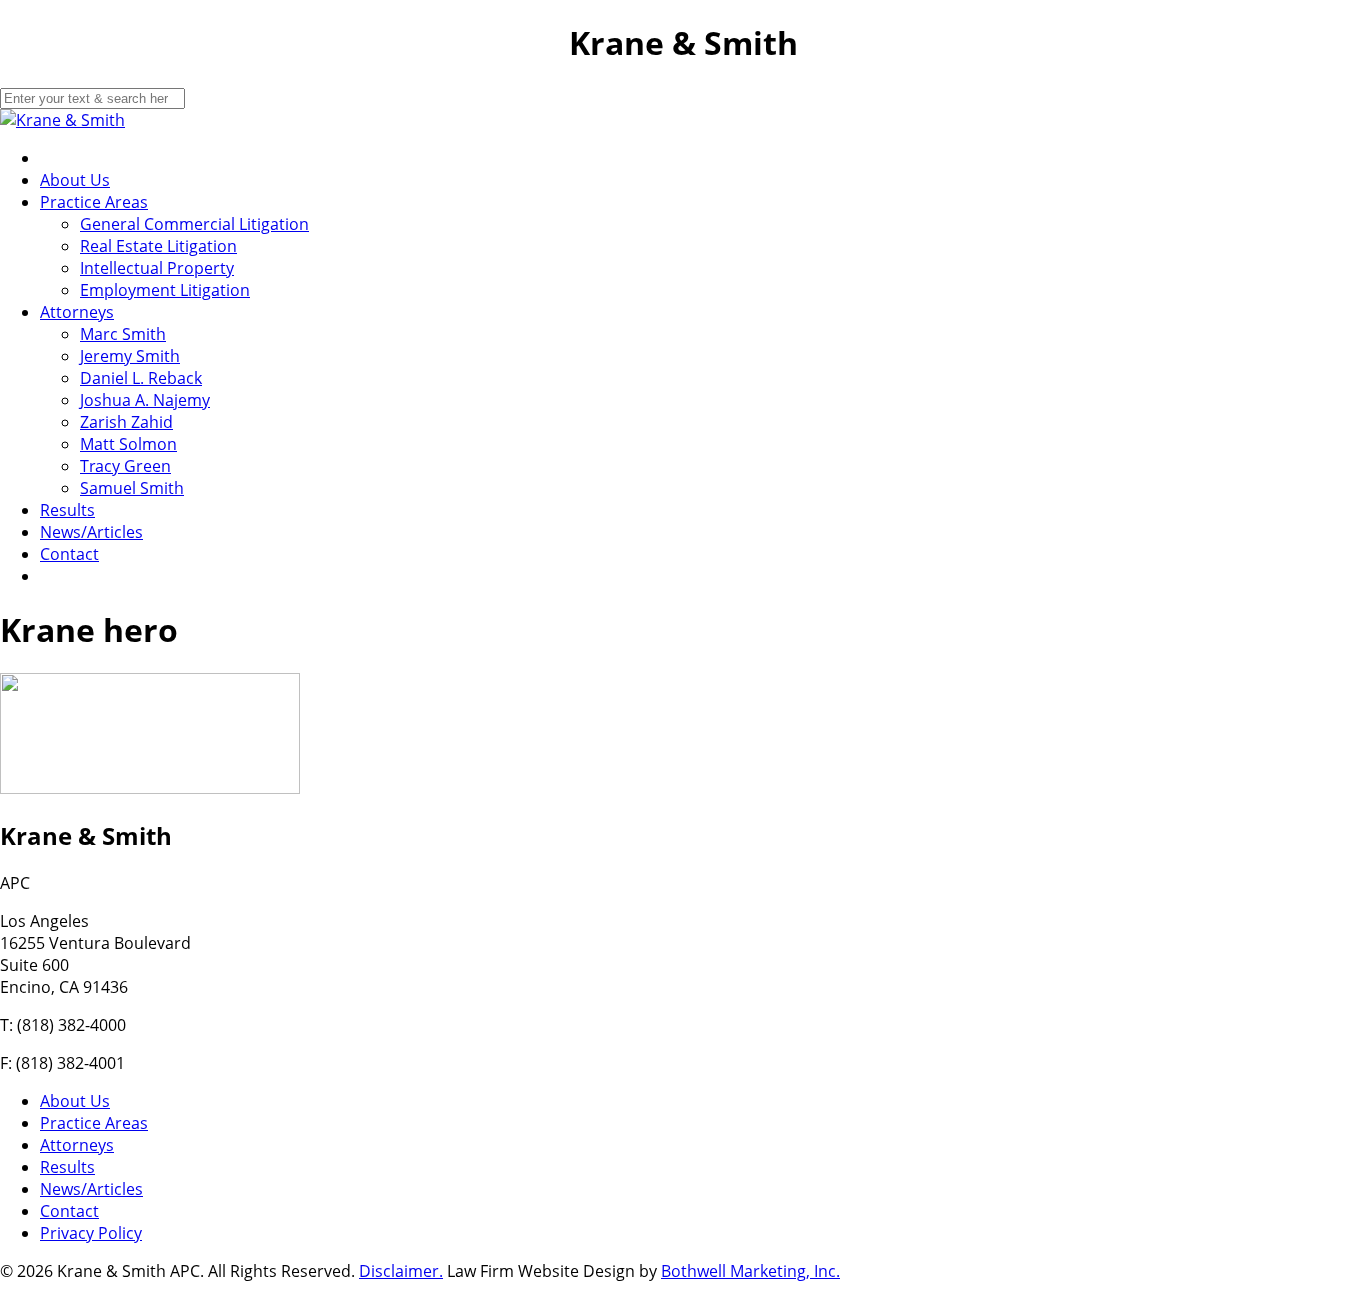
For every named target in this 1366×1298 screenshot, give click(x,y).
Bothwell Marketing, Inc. (750, 1271)
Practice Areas (94, 202)
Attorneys (77, 312)
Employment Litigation (165, 290)
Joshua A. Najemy (145, 400)
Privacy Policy (91, 1233)
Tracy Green (125, 466)
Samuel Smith (132, 488)
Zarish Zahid (126, 422)
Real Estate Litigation (158, 246)
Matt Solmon (128, 444)
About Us (75, 180)
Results (67, 510)
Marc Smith (123, 334)
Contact (69, 554)
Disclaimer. (401, 1271)
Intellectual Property (157, 268)
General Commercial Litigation (194, 224)
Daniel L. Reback (141, 378)
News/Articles (91, 532)
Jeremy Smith (130, 356)
